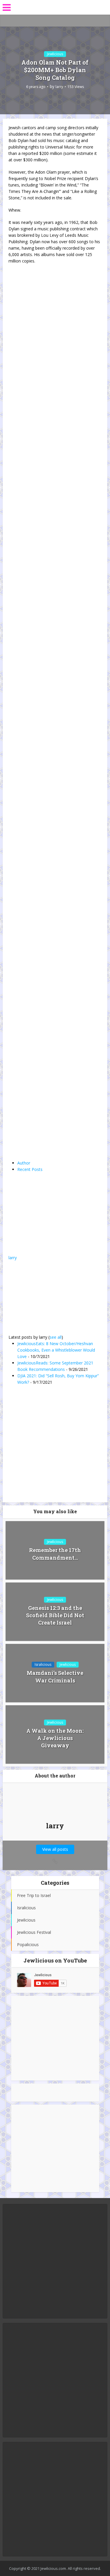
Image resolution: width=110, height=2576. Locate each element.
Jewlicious (55, 54)
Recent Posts (30, 1169)
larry (59, 87)
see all (56, 1337)
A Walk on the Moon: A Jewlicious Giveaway (55, 1738)
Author (24, 1163)
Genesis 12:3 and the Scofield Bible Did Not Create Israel (55, 1615)
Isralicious (43, 1664)
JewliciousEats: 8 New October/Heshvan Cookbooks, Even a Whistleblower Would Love (56, 1350)
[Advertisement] (55, 2038)
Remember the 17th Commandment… (55, 1554)
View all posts (55, 1849)
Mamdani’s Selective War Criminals (55, 1676)
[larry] (45, 1218)
